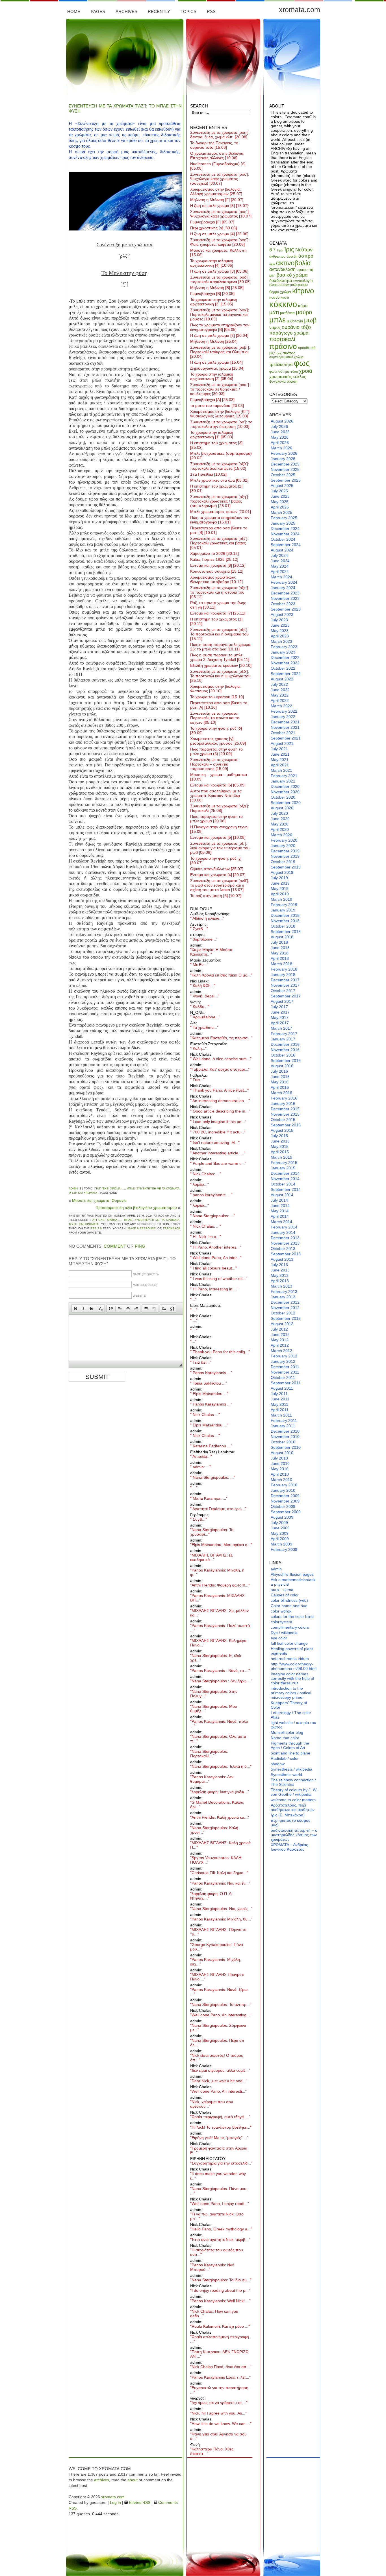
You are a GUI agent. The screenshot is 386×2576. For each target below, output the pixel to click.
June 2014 (280, 1206)
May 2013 (280, 1275)
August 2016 (282, 1066)
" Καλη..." (198, 1048)
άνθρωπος (277, 256)
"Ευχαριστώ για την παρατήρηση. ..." (220, 2390)
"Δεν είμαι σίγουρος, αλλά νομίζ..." (220, 2070)
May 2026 (280, 437)
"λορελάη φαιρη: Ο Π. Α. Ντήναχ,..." (211, 1896)
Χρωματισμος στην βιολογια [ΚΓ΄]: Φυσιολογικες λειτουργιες (220, 414)
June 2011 (280, 1399)
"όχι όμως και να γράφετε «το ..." (219, 2403)
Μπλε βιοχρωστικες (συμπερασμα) (221, 456)
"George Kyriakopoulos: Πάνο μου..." (217, 1947)
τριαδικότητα (281, 364)
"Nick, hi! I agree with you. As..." (218, 2413)
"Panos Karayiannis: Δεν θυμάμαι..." (212, 1779)
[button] (75, 1309)
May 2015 (280, 1146)
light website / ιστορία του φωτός (293, 1725)
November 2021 (285, 727)
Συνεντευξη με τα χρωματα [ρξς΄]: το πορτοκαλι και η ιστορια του (220, 592)
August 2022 (282, 679)
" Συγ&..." (199, 1519)
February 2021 (284, 776)
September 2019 (286, 867)
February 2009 (284, 1549)
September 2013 (286, 1254)
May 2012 (280, 1340)
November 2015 (285, 1114)
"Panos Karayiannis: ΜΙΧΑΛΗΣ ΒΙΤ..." (217, 1598)
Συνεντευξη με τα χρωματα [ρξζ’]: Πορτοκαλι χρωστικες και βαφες (219, 543)
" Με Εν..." (199, 965)
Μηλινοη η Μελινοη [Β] (217, 288)
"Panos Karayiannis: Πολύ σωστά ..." (220, 1628)
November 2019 (285, 856)
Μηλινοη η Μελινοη (214, 341)
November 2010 (285, 1437)
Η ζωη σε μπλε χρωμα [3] (219, 271)
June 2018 (280, 948)
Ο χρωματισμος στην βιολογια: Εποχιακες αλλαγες (217, 156)
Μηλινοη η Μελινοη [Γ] (217, 200)
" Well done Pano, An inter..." (216, 1258)
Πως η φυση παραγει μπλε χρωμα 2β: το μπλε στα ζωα (220, 647)
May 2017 (280, 1018)
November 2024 (285, 534)
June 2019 (280, 883)
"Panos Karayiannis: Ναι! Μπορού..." (212, 2267)
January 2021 (283, 781)
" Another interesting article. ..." (218, 1153)
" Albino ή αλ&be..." (207, 918)
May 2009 (280, 1533)
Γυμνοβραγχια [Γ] (212, 222)
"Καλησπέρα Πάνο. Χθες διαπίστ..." (212, 2451)
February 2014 (284, 1227)
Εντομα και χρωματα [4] (218, 875)
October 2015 (283, 1120)
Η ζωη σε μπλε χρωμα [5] (219, 206)
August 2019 (282, 872)
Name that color (285, 1738)
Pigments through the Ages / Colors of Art (290, 1745)
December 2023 (285, 593)
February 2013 (284, 1292)
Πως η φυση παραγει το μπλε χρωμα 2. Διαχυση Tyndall (220, 657)
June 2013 (280, 1270)
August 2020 (282, 808)
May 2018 (280, 953)
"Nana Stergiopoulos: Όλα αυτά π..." (218, 1739)
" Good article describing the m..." (220, 1111)
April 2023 (280, 636)
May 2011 (279, 1404)
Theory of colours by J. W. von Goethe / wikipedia (294, 1792)
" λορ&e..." (199, 1184)
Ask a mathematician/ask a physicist (293, 1582)
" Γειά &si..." (201, 1362)
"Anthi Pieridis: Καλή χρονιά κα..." (220, 1817)
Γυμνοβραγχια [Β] (212, 294)
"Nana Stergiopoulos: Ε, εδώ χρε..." (216, 1658)
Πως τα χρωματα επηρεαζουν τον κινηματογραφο (220, 520)
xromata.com (300, 10)
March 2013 (281, 1286)
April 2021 (280, 765)
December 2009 (285, 1496)
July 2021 (279, 749)
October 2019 (283, 862)
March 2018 (281, 964)
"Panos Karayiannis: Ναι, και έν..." (220, 1883)
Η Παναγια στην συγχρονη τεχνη (219, 829)
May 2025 (280, 502)
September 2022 (286, 674)
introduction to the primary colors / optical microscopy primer (291, 1693)
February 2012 (284, 1356)
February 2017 (284, 1034)
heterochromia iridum (290, 1659)
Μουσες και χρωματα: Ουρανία (99, 1200)
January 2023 (283, 652)
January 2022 (283, 717)
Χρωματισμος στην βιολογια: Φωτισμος (215, 689)
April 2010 (280, 1474)
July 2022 (279, 684)
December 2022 (285, 658)
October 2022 (283, 668)
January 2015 (283, 1168)
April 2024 (280, 572)
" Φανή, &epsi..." (205, 996)
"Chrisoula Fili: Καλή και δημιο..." (219, 1873)
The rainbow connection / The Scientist (293, 1782)
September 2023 (286, 609)
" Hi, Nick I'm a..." (206, 1237)
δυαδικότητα (281, 280)
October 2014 (283, 1184)
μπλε (131, 1188)
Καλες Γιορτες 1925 (214, 559)
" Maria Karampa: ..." (209, 1498)
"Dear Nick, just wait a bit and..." (219, 2081)
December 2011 (285, 1367)
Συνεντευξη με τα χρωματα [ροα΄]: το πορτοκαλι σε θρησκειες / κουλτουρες (220, 389)
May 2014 (280, 1211)
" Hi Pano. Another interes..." (216, 1247)
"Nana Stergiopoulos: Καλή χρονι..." (214, 1830)
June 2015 (280, 1141)
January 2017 (283, 1039)
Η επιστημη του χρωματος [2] (216, 488)
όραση (292, 381)
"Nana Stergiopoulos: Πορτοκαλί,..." (209, 1754)
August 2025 (282, 486)
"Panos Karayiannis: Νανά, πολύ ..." (219, 1724)
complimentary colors (290, 1627)
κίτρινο (303, 291)
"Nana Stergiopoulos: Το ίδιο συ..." (221, 2280)
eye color (279, 1638)
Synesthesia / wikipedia (291, 1769)
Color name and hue (289, 1606)
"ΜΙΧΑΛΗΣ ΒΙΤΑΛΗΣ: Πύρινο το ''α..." (218, 1932)
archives (102, 2480)
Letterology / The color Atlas (291, 1715)
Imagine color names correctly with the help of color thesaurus (292, 1678)
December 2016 (285, 1044)
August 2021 (282, 743)
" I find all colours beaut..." (213, 1268)
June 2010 (280, 1463)
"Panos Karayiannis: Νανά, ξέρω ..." (219, 1992)
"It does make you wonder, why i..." (218, 2176)
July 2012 (279, 1329)
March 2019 (281, 899)
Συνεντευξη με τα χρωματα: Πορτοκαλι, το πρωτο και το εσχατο (215, 718)
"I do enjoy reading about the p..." (220, 2290)
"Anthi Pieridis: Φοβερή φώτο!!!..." (220, 1585)
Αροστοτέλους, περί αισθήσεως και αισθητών (293, 1807)
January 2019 (283, 910)
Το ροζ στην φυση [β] (216, 896)
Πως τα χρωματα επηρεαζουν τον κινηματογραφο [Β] (220, 327)
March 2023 (281, 641)
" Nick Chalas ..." (205, 1415)
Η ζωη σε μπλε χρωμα (216, 362)
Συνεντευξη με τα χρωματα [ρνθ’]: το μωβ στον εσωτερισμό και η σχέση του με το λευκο (220, 885)
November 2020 (285, 792)
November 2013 (285, 1243)
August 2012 (282, 1324)
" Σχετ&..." (199, 929)
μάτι (274, 312)
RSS (211, 11)
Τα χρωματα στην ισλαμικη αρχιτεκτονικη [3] (214, 302)
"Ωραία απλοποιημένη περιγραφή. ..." (220, 2339)
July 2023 (279, 620)
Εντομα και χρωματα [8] (218, 565)
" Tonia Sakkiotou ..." (209, 1383)
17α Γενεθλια (208, 474)
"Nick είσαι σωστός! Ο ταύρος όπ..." (217, 2058)
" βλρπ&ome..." (204, 939)
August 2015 (282, 1130)
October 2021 (283, 733)
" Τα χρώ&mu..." (204, 1027)
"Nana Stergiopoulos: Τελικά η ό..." (221, 1766)
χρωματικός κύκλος (288, 377)
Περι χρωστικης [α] (213, 228)
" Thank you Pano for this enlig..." (220, 1352)
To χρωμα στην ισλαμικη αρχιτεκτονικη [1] (212, 435)
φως (302, 363)
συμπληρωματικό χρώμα (286, 357)
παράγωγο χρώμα (289, 333)
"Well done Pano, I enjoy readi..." (220, 2204)
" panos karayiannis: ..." (211, 1195)
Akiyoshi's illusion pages (292, 1574)
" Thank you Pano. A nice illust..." (219, 1090)
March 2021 (281, 770)
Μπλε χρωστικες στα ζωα (219, 480)
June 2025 (280, 496)
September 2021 (286, 738)
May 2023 (280, 631)
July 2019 (279, 878)
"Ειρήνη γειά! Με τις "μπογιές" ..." (219, 2138)
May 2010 (280, 1469)
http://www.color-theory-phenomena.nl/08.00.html (294, 1666)
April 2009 (280, 1539)
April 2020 (280, 829)
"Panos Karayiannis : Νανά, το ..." (220, 1670)
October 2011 (283, 1378)
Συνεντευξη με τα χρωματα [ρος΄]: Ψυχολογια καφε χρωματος (221, 214)
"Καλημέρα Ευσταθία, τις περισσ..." (221, 1038)
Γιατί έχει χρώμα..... (110, 1188)
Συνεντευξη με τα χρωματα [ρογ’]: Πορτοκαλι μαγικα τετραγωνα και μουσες (220, 314)
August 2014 (282, 1195)
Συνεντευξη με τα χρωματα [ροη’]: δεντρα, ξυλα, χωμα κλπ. (220, 135)
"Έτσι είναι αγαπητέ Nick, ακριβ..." (220, 2239)
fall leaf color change (289, 1643)
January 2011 (283, 1426)
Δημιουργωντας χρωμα (217, 368)
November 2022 (285, 663)
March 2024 (281, 577)
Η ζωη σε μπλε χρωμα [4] (219, 234)
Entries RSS (139, 2502)
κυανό (274, 297)
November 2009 (285, 1501)
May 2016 (280, 1082)
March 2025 (281, 512)
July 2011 (279, 1394)
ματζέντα (287, 313)
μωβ (310, 320)
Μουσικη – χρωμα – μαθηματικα (219, 777)
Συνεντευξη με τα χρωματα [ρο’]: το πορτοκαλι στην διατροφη (221, 424)
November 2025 (285, 469)
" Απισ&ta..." (201, 1456)
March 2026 (281, 448)
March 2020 (281, 835)
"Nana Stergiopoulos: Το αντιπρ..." (221, 2004)
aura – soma (282, 1590)
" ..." (194, 1310)
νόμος (275, 327)
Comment (115, 1246)
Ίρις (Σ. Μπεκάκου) (288, 1815)
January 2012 (283, 1361)
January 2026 (283, 459)
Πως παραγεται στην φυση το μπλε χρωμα (216, 819)
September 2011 (286, 1383)
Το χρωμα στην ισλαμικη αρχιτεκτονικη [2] (212, 376)
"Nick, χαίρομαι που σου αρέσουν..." (212, 2104)
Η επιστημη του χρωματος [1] (216, 621)
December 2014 (285, 1173)
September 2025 (286, 480)
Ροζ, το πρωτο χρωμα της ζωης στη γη (218, 605)
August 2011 (282, 1388)
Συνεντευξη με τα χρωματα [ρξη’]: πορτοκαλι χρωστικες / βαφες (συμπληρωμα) (220, 501)
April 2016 (280, 1087)
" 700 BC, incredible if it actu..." (218, 1132)
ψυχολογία (277, 381)
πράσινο (283, 346)
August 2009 (282, 1517)
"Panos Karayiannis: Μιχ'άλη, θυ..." (221, 1919)
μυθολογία (295, 321)
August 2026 (282, 421)
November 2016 (285, 1050)
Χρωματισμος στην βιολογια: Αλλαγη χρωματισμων (216, 191)
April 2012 (280, 1345)
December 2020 (285, 786)
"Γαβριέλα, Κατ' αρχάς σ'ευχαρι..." (220, 1069)
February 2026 (284, 453)
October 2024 (283, 539)
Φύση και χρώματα (83, 1193)
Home (74, 11)
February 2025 (284, 518)
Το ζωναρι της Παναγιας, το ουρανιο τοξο (214, 145)
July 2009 (279, 1523)
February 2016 (284, 1098)
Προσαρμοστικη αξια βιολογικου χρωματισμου (136, 1208)
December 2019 (285, 851)
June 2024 (280, 561)
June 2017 (280, 1012)
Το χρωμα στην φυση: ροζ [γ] (216, 861)
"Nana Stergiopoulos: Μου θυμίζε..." (214, 1709)
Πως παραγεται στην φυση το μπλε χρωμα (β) (216, 751)
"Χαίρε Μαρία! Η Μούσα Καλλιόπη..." (211, 952)
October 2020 (283, 797)
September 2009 (286, 1512)
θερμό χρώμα (280, 292)
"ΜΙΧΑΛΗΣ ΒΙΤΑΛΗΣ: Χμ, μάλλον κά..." (219, 1613)
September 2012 (286, 1318)
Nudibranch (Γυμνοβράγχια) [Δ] (218, 166)
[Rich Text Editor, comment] (126, 1337)
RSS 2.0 (96, 1228)
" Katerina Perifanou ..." (211, 1446)
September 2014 (286, 1189)
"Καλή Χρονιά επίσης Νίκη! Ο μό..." (221, 975)
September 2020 (286, 803)
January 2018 (283, 975)
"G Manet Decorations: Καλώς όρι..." (217, 1805)
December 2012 (285, 1302)
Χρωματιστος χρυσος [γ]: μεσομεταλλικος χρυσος (218, 741)
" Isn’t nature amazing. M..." (215, 1143)
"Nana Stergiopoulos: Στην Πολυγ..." (214, 1694)
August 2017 (282, 1001)
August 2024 (282, 550)
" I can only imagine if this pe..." (218, 1122)
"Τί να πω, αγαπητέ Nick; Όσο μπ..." (217, 2216)
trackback (172, 1228)
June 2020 (280, 819)
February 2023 (284, 647)
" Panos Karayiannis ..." (211, 1373)
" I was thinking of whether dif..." (219, 1279)
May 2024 (280, 566)
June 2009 (280, 1528)
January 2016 (283, 1103)
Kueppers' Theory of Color (289, 1705)
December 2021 (285, 722)
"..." (193, 1299)
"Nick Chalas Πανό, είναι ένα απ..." (221, 2367)
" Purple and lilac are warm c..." (218, 1163)
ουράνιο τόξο (296, 327)
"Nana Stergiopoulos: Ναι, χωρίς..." (221, 1909)
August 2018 (282, 937)
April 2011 (280, 1410)
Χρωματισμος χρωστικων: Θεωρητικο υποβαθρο (216, 579)
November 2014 (285, 1179)
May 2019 (280, 889)
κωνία (285, 298)
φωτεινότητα (279, 371)
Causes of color (285, 1595)
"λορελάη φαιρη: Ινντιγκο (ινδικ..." (220, 1792)
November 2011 (285, 1372)
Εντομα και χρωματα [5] (218, 837)
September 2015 (286, 1125)
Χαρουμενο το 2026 (214, 553)
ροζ (279, 353)
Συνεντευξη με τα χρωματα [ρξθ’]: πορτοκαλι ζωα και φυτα (220, 466)
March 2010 (281, 1480)
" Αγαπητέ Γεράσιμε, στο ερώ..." (218, 1509)
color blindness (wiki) (289, 1600)
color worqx (281, 1611)
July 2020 (279, 813)
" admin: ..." (200, 1467)
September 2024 (286, 545)
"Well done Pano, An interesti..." (218, 2091)
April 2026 (280, 443)
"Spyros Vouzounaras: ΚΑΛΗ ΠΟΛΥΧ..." (216, 1860)
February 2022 (284, 711)
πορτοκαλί (282, 339)
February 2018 (284, 969)
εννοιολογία (303, 281)
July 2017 (279, 1007)
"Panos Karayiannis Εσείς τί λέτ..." (220, 2377)
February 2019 (284, 905)
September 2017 (286, 996)
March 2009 (281, 1544)
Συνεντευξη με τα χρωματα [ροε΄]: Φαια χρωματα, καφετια (220, 242)
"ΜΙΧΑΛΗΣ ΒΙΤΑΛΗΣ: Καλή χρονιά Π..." (220, 1845)
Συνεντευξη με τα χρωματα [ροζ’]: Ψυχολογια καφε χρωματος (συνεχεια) (220, 179)
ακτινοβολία (293, 263)
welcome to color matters (293, 1800)
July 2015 (279, 1136)
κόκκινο (283, 304)
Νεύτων (304, 250)
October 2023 (283, 604)
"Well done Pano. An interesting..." (221, 2015)
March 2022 (281, 706)
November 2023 (285, 598)
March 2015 (281, 1157)
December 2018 (285, 915)
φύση (294, 372)
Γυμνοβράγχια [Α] (212, 400)
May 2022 (280, 695)
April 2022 (280, 700)
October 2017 (283, 991)
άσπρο (306, 256)
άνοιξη (292, 256)
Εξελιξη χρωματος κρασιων (221, 665)
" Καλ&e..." (200, 1006)
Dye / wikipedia (284, 1633)
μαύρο (304, 312)
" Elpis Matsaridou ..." (209, 1394)
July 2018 (279, 942)
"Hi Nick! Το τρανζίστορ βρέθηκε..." (221, 2127)
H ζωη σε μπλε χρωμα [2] (219, 335)
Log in (115, 2502)
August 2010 (282, 1453)
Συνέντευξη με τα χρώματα (158, 1188)
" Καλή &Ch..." (203, 986)
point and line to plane (290, 1753)
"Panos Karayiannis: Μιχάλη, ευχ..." (216, 1962)
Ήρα (280, 250)
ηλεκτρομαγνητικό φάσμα (289, 285)
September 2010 (286, 1447)
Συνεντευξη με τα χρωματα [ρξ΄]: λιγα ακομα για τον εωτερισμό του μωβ (220, 848)
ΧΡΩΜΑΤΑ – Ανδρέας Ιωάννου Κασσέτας (289, 1847)
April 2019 (280, 894)
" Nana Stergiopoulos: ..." (213, 1216)
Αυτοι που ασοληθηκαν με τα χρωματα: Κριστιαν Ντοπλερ (216, 796)
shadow (278, 1764)
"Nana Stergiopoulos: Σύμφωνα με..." (218, 2028)
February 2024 (284, 582)
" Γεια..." (197, 1080)
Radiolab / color (285, 1758)
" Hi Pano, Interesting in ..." (214, 1289)
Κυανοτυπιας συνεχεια (217, 571)
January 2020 (283, 846)
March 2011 (281, 1415)
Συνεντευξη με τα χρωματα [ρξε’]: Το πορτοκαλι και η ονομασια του (219, 634)
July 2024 (279, 555)
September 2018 (286, 932)
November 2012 (285, 1308)
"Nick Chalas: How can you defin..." (214, 2314)
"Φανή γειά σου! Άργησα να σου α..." (218, 2436)
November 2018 (285, 921)
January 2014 (283, 1232)
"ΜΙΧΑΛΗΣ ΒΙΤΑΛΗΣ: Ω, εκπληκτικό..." (212, 1557)
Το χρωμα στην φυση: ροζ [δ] (216, 730)
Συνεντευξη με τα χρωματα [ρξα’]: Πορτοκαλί (220, 808)
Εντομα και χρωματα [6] (218, 785)
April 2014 (280, 1216)
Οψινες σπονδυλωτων (217, 869)
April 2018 (280, 958)
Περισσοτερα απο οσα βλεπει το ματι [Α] (219, 705)
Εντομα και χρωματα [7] (218, 613)
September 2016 (286, 1060)
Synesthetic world (286, 1775)
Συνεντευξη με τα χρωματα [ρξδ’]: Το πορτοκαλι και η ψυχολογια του (220, 676)
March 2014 (281, 1222)
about (133, 2480)
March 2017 (281, 1028)
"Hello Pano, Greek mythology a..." (221, 2229)
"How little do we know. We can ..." (221, 2424)
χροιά (306, 371)
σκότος (289, 353)
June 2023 (280, 625)
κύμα (303, 306)
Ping (140, 1246)
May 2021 (280, 760)
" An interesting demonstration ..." (220, 1101)
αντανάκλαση (282, 269)
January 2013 (283, 1297)
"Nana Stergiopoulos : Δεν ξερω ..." (221, 1681)
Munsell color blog (287, 1732)
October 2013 (283, 1249)
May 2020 (280, 824)
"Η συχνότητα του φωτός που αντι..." (217, 2252)
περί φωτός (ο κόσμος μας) (290, 1823)
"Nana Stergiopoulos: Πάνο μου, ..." (219, 2191)
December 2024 (285, 529)
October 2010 (283, 1442)
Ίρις (289, 249)
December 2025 (285, 464)
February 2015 (284, 1163)
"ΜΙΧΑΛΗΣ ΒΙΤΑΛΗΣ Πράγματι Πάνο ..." (217, 1977)
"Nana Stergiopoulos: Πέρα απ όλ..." (217, 2043)
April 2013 (280, 1281)
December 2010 (285, 1431)
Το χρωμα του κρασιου (217, 697)
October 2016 (283, 1055)
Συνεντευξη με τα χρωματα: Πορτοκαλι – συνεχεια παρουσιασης (214, 764)
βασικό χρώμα (292, 275)
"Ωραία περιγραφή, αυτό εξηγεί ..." (220, 2117)
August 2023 (282, 615)
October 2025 (283, 475)
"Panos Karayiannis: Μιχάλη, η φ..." (217, 1572)
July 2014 (279, 1200)
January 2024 (283, 588)
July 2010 (279, 1458)
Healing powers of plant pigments (292, 1651)
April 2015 (280, 1152)
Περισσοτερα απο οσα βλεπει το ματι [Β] (219, 530)
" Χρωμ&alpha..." (205, 1017)
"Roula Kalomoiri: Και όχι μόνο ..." (220, 2326)
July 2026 (279, 426)
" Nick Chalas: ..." (206, 1174)
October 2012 (283, 1313)
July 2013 (279, 1265)
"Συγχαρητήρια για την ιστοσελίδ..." (221, 2163)
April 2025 (280, 507)
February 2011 (284, 1420)
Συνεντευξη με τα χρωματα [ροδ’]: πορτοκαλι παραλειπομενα (220, 279)
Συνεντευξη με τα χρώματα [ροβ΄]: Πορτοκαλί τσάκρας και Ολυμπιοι (220, 352)
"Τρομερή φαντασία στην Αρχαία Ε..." (219, 2150)
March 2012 (281, 1351)
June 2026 (280, 432)
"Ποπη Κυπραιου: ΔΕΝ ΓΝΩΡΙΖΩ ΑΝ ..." (219, 2354)
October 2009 (283, 1506)
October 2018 (283, 926)
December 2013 (285, 1238)
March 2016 (281, 1093)
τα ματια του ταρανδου (217, 406)
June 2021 (280, 754)
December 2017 (285, 980)
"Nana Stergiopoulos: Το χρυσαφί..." (212, 1532)
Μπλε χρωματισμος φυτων (221, 512)
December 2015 (285, 1109)
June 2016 (280, 1077)
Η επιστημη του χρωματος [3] (216, 445)
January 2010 (283, 1490)
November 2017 (285, 985)
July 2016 (279, 1071)
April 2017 (280, 1023)
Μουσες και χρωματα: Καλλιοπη (218, 253)
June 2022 (280, 690)
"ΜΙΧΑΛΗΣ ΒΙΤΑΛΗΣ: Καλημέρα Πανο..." (218, 1643)
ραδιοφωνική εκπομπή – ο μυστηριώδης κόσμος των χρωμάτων (294, 1835)
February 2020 (284, 840)
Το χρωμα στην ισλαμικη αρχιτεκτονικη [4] (212, 263)
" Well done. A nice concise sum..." (221, 1059)
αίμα (272, 264)
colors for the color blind (292, 1616)
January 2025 (283, 523)
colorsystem (281, 1622)
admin (73, 1188)
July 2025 (279, 491)
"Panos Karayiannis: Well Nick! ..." (220, 2301)
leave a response (141, 1228)
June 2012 (280, 1335)
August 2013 (282, 1259)
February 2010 (284, 1485)
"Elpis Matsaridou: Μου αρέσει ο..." (221, 1545)
